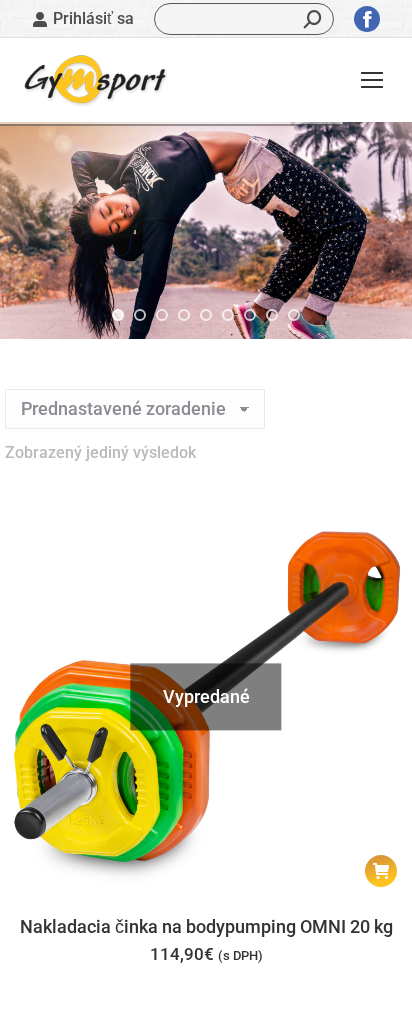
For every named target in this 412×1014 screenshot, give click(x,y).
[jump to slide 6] (228, 315)
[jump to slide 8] (272, 315)
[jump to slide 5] (206, 315)
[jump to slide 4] (184, 315)
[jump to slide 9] (294, 315)
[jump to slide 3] (162, 315)
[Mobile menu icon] (372, 80)
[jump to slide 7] (250, 315)
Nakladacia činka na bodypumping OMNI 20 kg (206, 926)
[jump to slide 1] (118, 315)
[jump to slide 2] (140, 315)
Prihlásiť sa (93, 18)
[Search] (313, 19)
